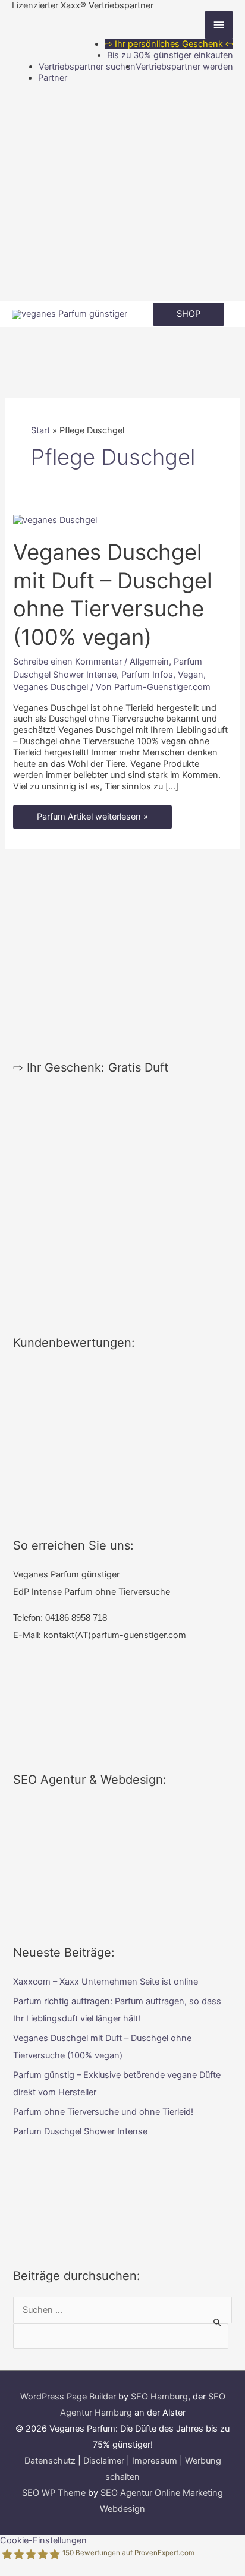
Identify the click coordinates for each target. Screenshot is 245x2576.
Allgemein (149, 662)
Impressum (155, 2461)
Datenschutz (50, 2461)
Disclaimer (104, 2461)
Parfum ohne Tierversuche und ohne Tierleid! (103, 2112)
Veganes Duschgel (51, 687)
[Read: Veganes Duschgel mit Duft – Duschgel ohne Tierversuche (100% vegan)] (55, 519)
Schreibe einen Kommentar (67, 662)
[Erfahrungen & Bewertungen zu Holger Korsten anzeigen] (122, 1438)
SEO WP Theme (54, 2493)
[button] (189, 314)
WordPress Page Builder (68, 2397)
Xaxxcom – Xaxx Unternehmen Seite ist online (106, 1982)
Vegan (191, 675)
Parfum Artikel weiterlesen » (92, 820)
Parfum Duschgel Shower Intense (80, 2131)
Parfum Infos (147, 675)
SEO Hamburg (159, 2397)
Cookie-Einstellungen (43, 2540)
